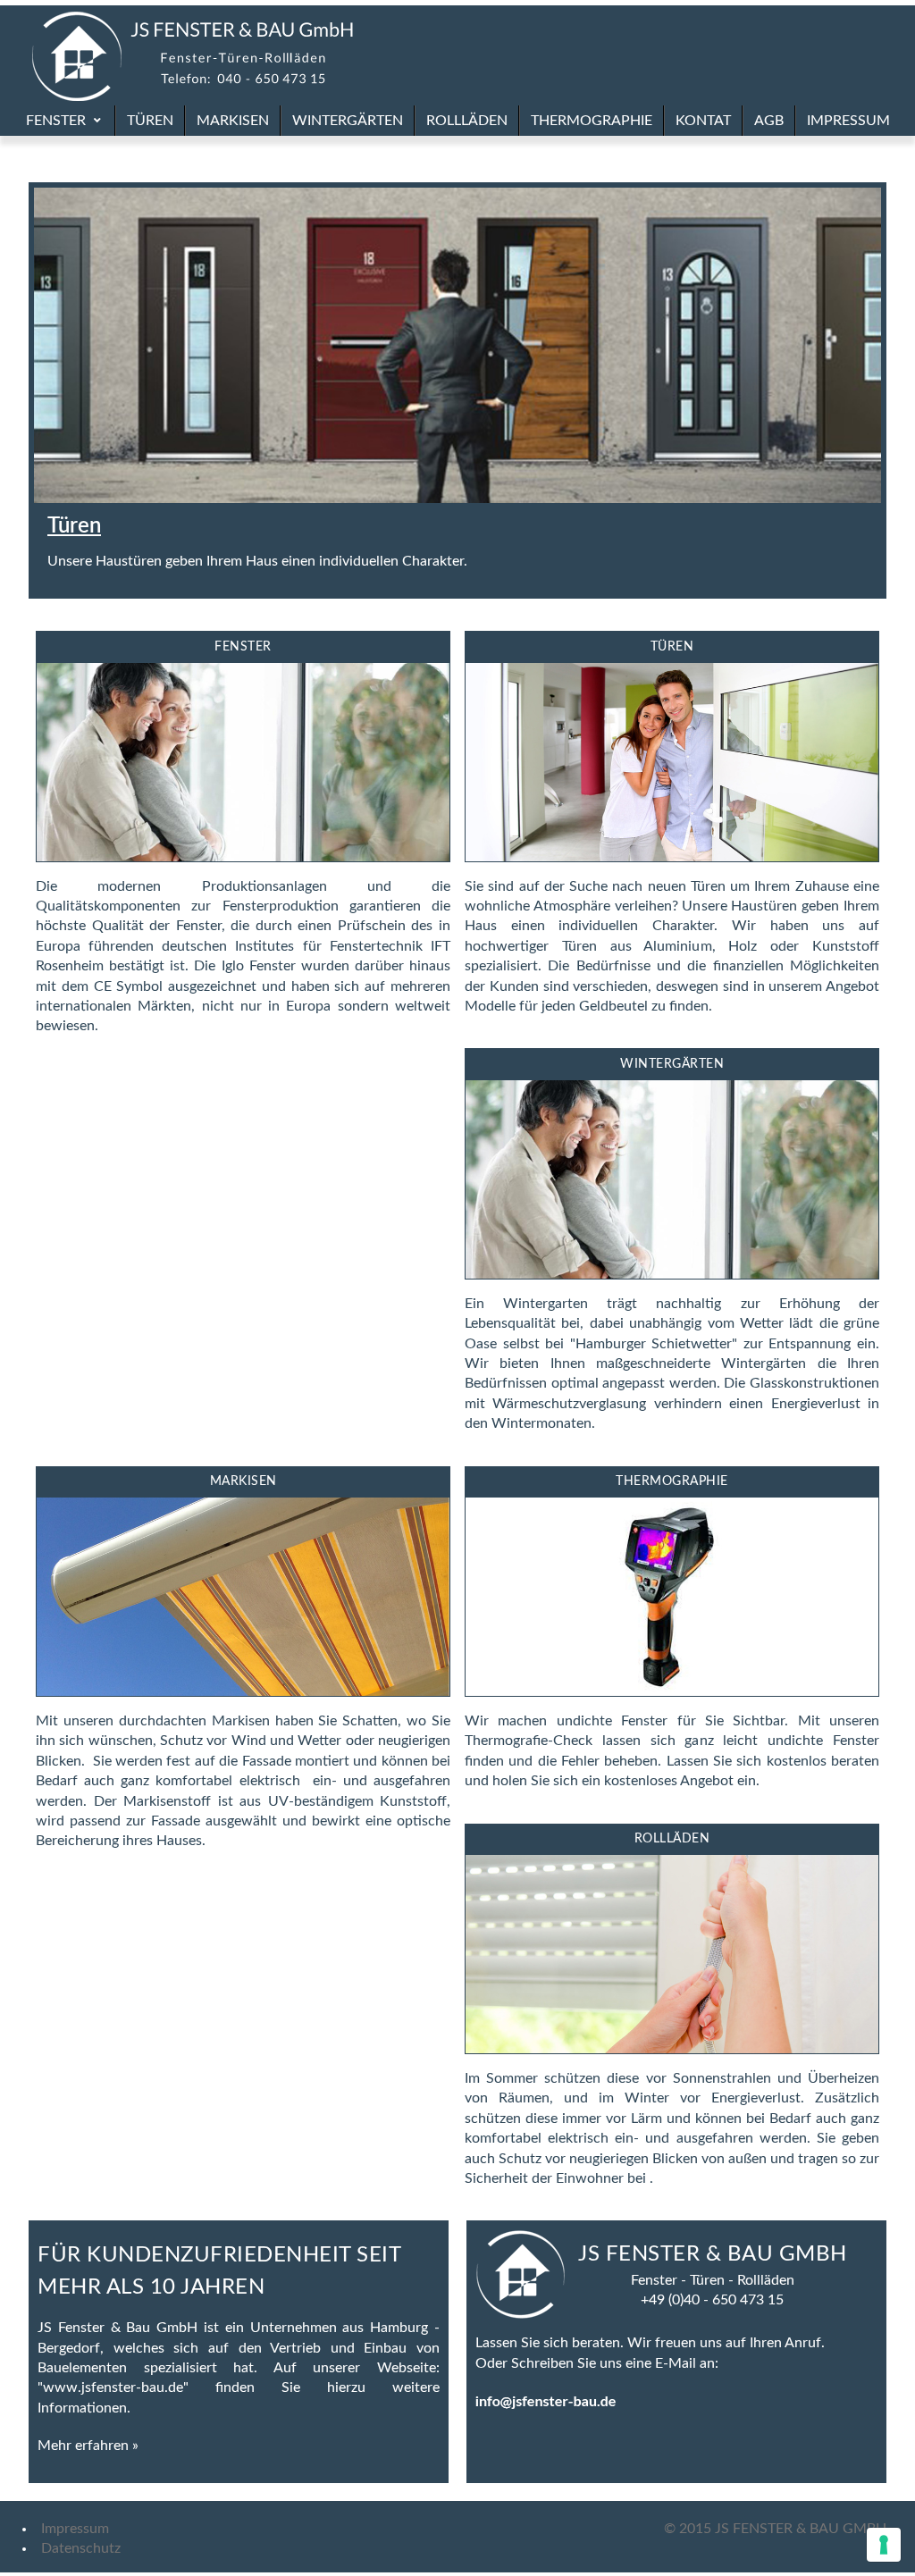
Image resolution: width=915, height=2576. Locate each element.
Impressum (75, 2529)
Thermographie (672, 1481)
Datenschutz (77, 2548)
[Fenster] (243, 857)
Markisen (243, 1481)
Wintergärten (672, 1064)
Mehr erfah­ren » (88, 2446)
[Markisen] (243, 1691)
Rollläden (672, 1839)
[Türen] (672, 857)
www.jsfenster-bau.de (113, 2387)
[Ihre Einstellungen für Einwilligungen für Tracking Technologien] (884, 2545)
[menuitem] (65, 121)
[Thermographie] (672, 1691)
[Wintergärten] (672, 1274)
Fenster (243, 647)
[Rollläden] (672, 2049)
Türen (74, 526)
